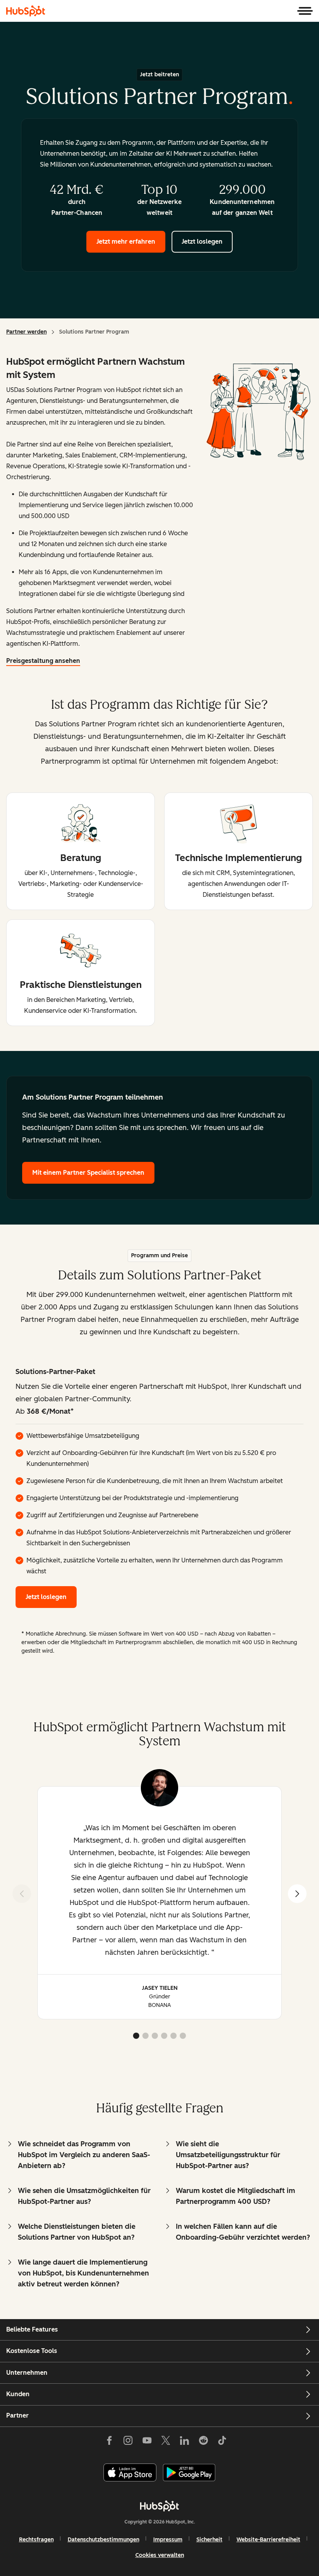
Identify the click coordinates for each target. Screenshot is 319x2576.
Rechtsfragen (36, 2540)
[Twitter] (166, 2442)
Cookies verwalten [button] (160, 2555)
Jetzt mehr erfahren (126, 242)
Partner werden (26, 332)
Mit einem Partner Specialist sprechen (88, 1173)
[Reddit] (203, 2442)
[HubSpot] (26, 11)
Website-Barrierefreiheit (268, 2540)
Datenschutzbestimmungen (103, 2540)
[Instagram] (128, 2442)
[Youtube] (147, 2442)
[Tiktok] (222, 2442)
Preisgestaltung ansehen (43, 661)
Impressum (168, 2540)
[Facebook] (109, 2442)
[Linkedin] (184, 2442)
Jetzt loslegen (202, 242)
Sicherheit (209, 2540)
